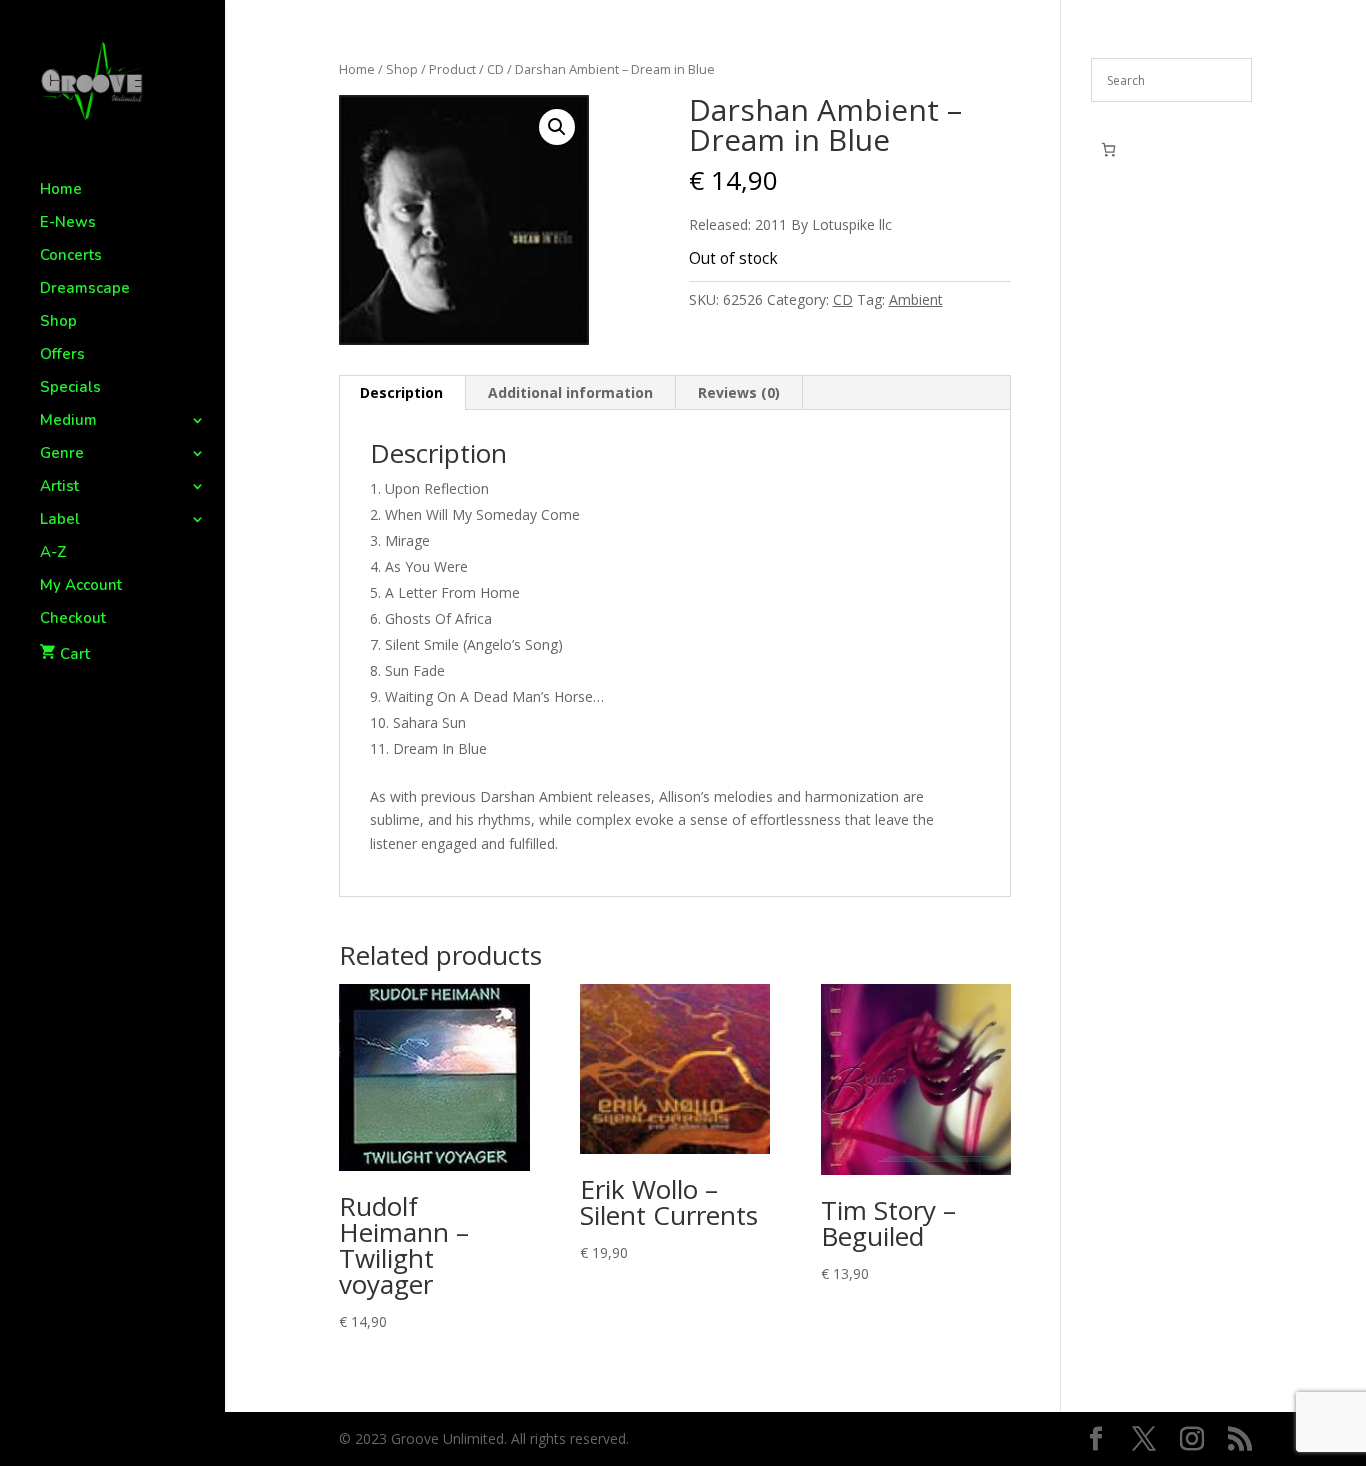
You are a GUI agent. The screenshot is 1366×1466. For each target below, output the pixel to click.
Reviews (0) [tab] (739, 392)
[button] (557, 127)
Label (60, 520)
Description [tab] (401, 392)
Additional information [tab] (570, 392)
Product (452, 69)
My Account (81, 586)
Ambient (916, 299)
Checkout (73, 619)
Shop (58, 322)
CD (495, 69)
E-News (68, 223)
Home (61, 190)
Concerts (71, 256)
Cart (75, 654)
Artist (59, 487)
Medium (68, 421)
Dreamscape (85, 289)
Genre (62, 454)
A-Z (53, 553)
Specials (70, 388)
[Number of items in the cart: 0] (1108, 149)
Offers (62, 355)
